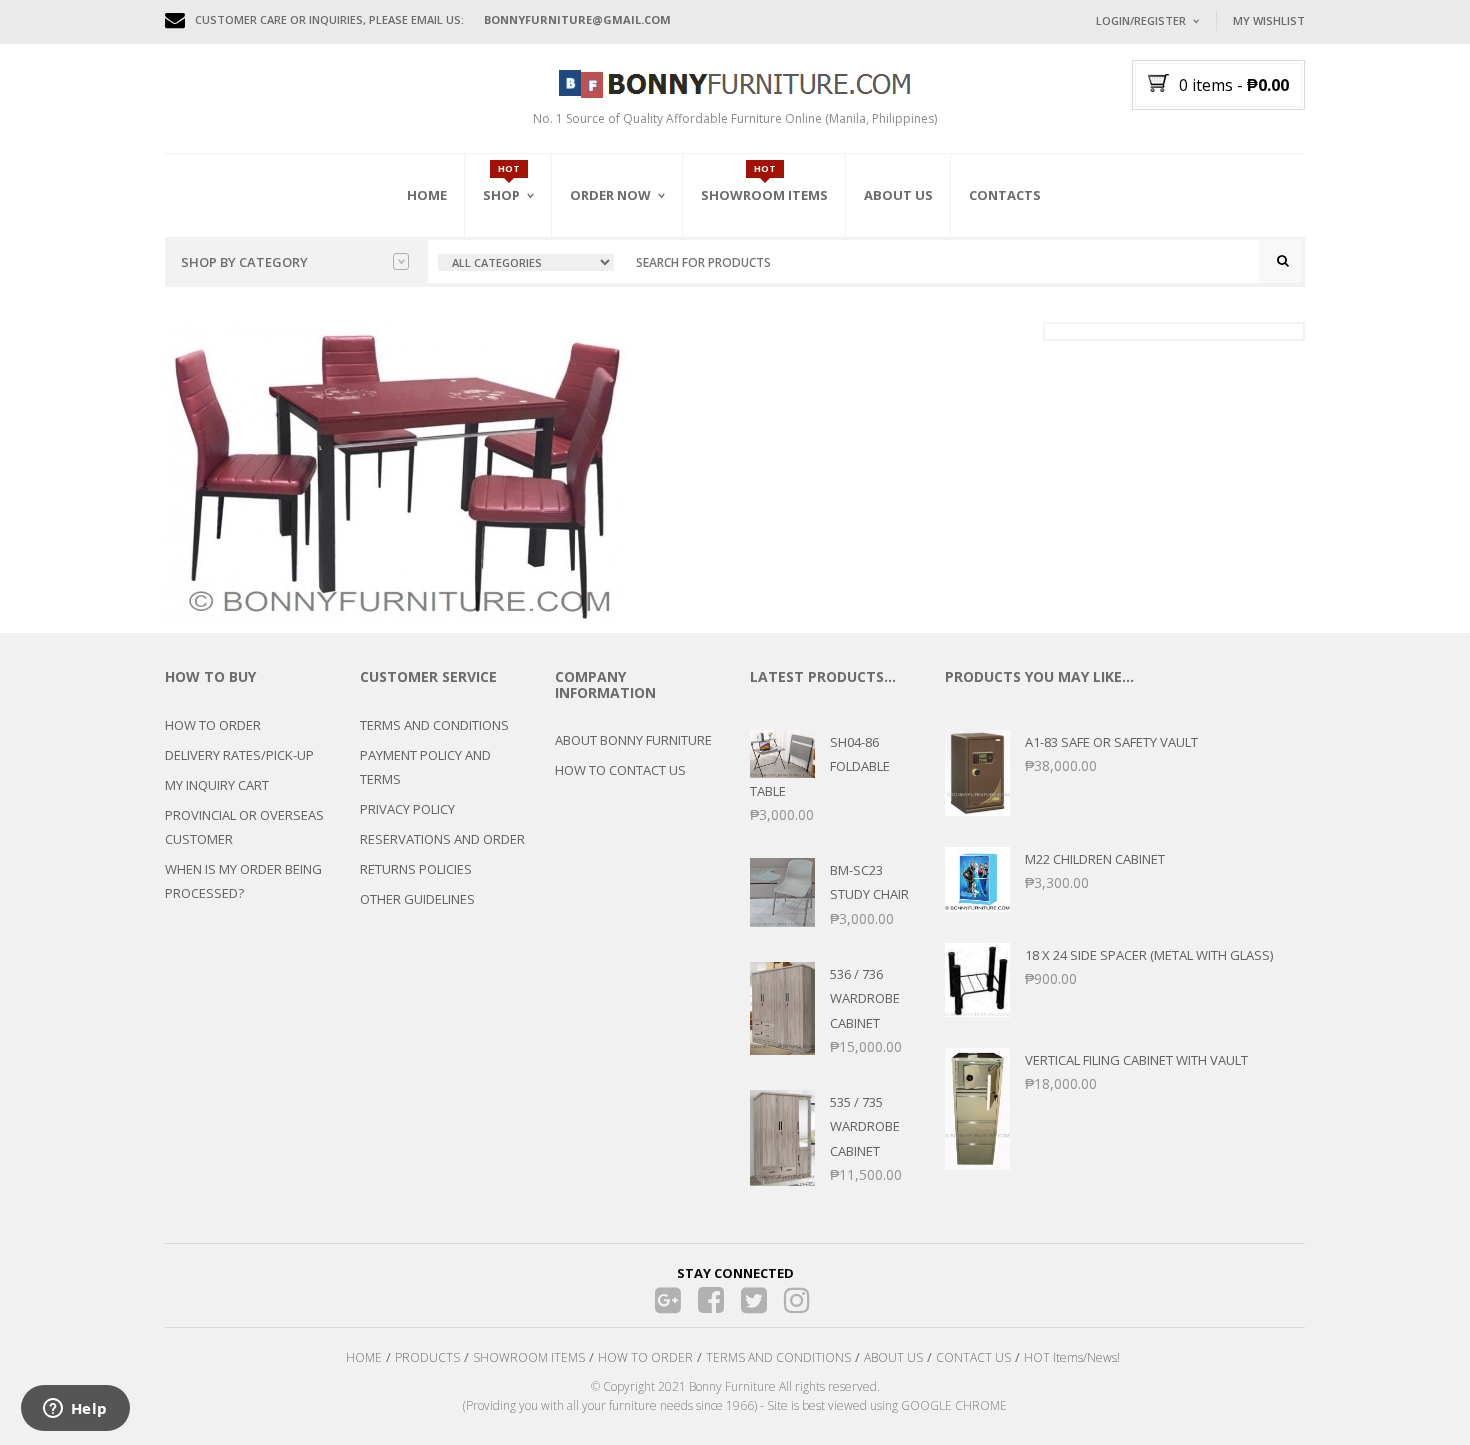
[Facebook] (711, 1300)
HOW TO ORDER (213, 725)
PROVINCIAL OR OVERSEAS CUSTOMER (244, 827)
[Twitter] (754, 1300)
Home (427, 195)
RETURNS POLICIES (416, 869)
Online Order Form (634, 307)
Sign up (1220, 289)
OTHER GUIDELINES (417, 899)
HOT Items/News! (1072, 1357)
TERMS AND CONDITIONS (434, 725)
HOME (364, 1357)
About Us (898, 195)
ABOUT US (893, 1357)
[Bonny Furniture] (735, 82)
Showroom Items (764, 195)
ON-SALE (534, 303)
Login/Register (1141, 20)
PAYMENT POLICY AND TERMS (425, 767)
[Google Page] (668, 1300)
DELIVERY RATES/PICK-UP (239, 755)
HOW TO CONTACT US (620, 770)
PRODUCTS (427, 1357)
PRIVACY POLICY (407, 809)
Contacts (1005, 195)
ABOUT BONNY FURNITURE (633, 740)
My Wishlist (1269, 20)
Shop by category (244, 262)
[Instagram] (797, 1300)
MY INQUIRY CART (217, 785)
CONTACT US (973, 1357)
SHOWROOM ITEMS (529, 1357)
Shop (501, 195)
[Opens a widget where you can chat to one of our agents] (75, 1410)
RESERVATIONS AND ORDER (442, 839)
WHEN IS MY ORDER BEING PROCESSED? (243, 881)
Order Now (610, 195)
